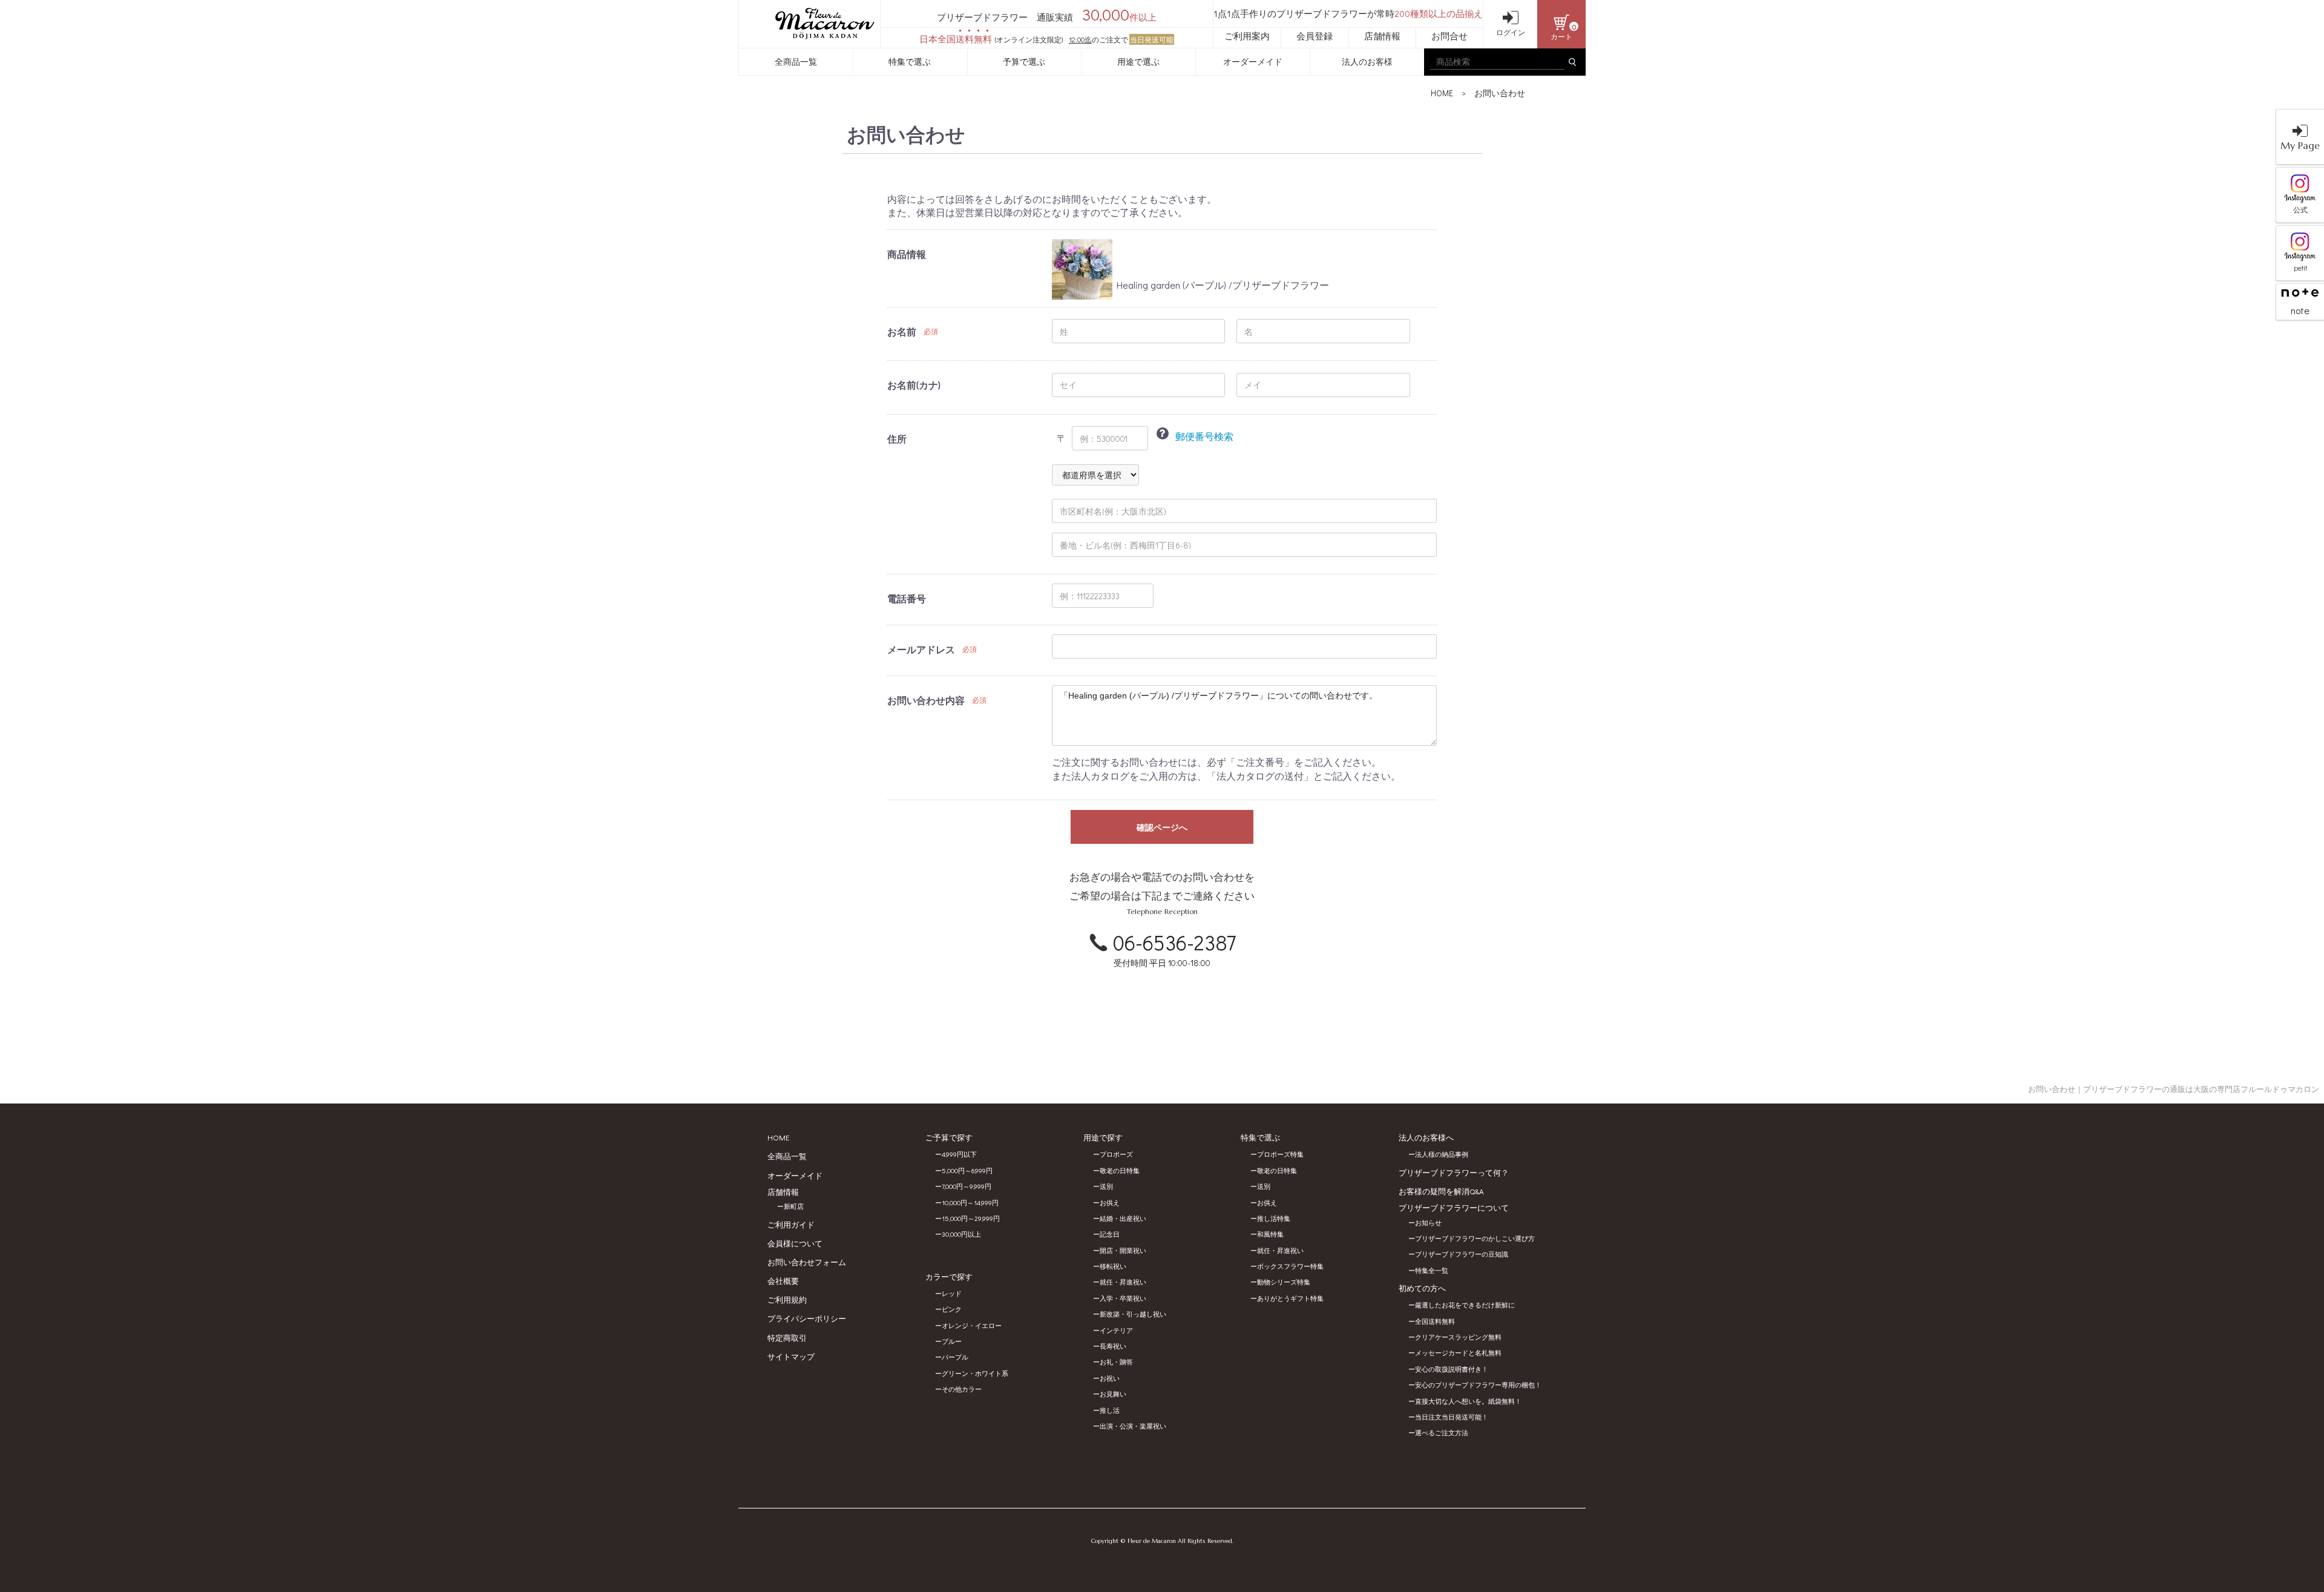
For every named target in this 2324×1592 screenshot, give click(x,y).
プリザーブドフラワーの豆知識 (1462, 1254)
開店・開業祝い (1123, 1250)
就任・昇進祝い (1123, 1282)
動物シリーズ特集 (1284, 1282)
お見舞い (1113, 1394)
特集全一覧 (1432, 1270)
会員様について (795, 1243)
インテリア (1116, 1330)
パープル (955, 1357)
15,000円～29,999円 (971, 1218)
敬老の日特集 (1120, 1170)
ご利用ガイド (791, 1224)
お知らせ (1428, 1222)
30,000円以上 (961, 1234)
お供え (1110, 1202)
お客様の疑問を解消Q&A (1441, 1191)
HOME (1442, 93)
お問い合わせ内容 (926, 700)
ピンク (952, 1309)
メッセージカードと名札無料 (1458, 1353)
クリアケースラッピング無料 (1458, 1337)
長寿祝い (1113, 1346)
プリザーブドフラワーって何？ (1454, 1172)
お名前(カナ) (914, 385)
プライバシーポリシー (807, 1318)
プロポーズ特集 (1280, 1154)
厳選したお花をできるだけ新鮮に (1465, 1305)
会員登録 (1315, 36)
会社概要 (783, 1281)
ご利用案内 (1247, 36)
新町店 (794, 1206)
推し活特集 (1274, 1218)
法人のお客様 (1367, 61)
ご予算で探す (949, 1137)
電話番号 (907, 598)
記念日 (1110, 1234)
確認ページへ (1162, 827)
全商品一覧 (796, 61)
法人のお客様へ (1426, 1137)
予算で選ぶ (1024, 61)
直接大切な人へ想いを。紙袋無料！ (1468, 1401)
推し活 (1110, 1410)
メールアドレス (921, 649)
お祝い (1110, 1378)
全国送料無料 (1435, 1321)
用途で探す (1103, 1137)
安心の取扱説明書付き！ (1452, 1369)
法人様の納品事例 (1442, 1154)
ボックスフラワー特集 (1290, 1266)
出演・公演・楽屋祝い (1133, 1426)
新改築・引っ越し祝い (1133, 1314)
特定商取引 (787, 1337)
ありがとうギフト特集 (1290, 1298)
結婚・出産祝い (1123, 1218)
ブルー (952, 1341)
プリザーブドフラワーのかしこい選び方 (1475, 1238)
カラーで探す (949, 1276)
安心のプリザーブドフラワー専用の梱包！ (1478, 1385)
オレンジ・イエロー (972, 1325)
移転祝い (1113, 1266)
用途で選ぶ (1138, 61)
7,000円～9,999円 (967, 1186)
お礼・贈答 (1116, 1362)
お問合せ (1449, 36)
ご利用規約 (787, 1299)
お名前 (902, 331)
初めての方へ (1422, 1288)
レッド (952, 1293)
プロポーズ (1116, 1154)
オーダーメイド (1253, 61)
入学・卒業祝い (1123, 1298)
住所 (897, 439)
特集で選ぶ (910, 61)
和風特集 (1270, 1234)
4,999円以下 (959, 1154)
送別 (1106, 1186)
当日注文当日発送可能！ (1452, 1417)
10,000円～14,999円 (970, 1202)
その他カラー (962, 1389)
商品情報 (907, 254)
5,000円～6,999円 (967, 1170)
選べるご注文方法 (1442, 1432)
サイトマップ (791, 1356)
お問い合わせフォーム (807, 1262)
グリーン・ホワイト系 (975, 1373)
